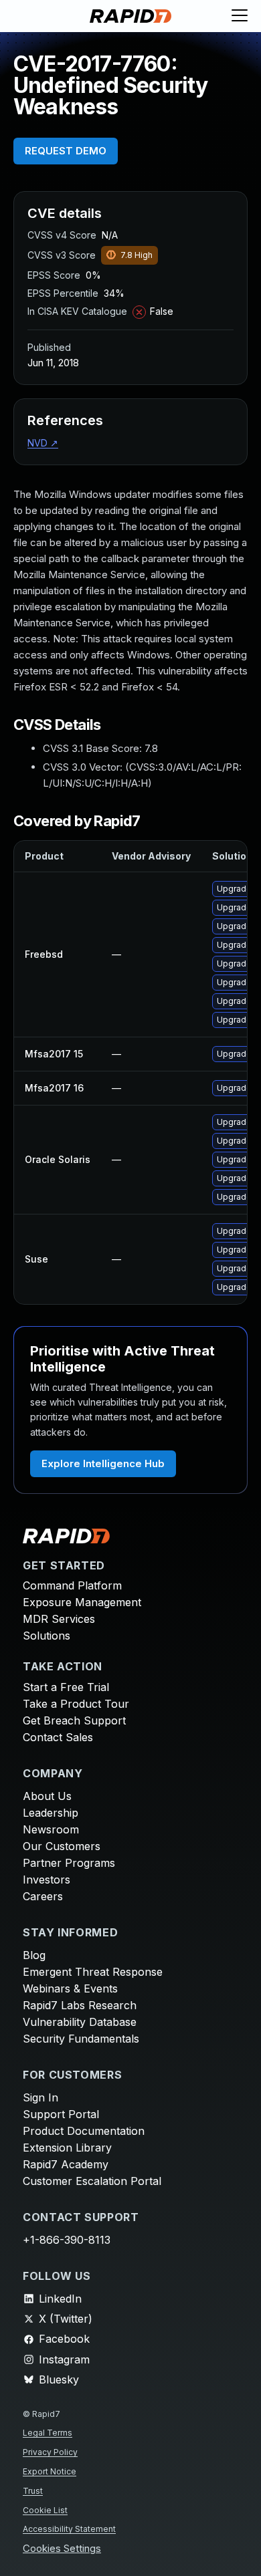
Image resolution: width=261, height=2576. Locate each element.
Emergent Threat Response (93, 1972)
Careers (43, 1896)
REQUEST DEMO (66, 151)
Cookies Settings (62, 2549)
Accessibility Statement (69, 2529)
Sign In (40, 2097)
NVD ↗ (43, 443)
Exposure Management (82, 1602)
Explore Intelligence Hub (103, 1463)
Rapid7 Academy (66, 2164)
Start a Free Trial (66, 1687)
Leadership (51, 1813)
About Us (47, 1796)
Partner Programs (69, 1863)
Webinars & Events (70, 1988)
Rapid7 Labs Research (80, 2005)
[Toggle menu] (240, 16)
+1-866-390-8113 (67, 2240)
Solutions (47, 1636)
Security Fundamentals (81, 2039)
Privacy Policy (50, 2452)
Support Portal (61, 2114)
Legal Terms (48, 2433)
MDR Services (59, 1619)
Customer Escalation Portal (92, 2181)
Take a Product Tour (76, 1704)
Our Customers (62, 1846)
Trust (33, 2491)
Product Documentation (84, 2131)
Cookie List (45, 2510)
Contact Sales (58, 1737)
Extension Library (67, 2148)
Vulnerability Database (80, 2022)
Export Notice (50, 2471)
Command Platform (72, 1585)
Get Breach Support (74, 1720)
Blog (34, 1955)
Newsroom (51, 1829)
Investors (47, 1880)
